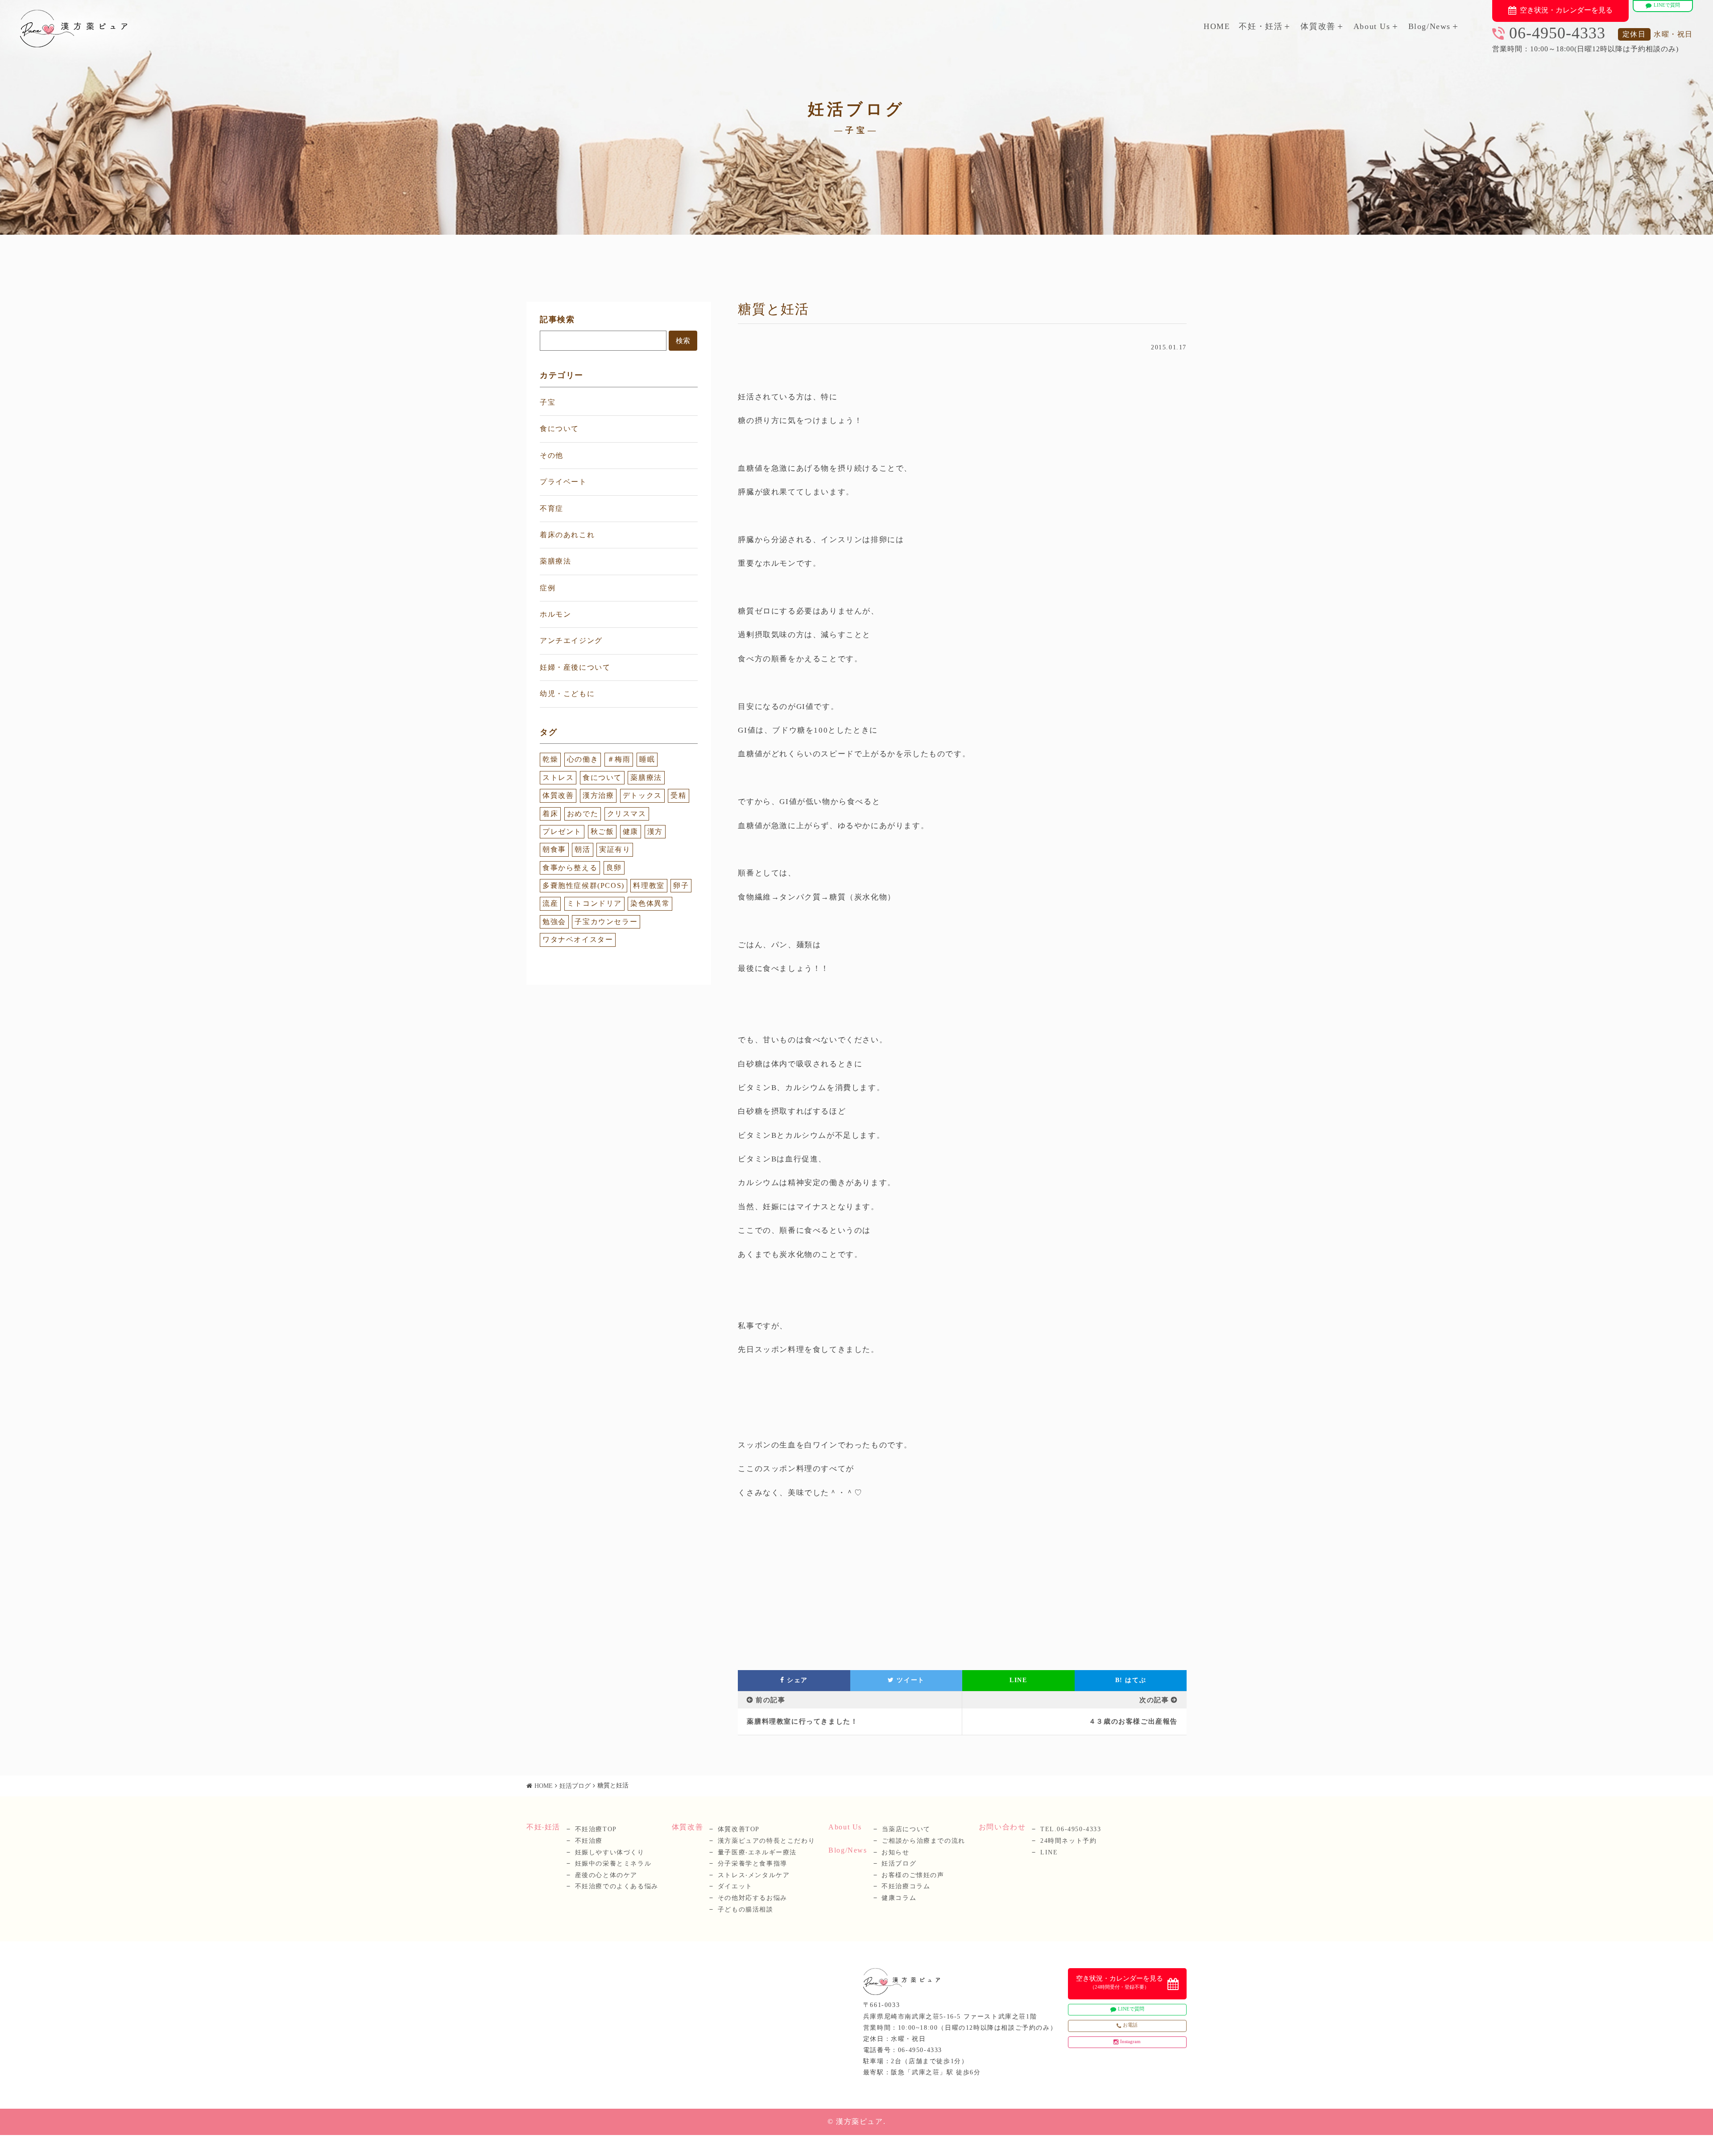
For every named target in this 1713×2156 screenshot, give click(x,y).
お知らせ (895, 1852)
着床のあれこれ (567, 535)
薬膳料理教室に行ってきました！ (802, 1721)
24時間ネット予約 (1068, 1841)
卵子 (681, 885)
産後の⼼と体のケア (606, 1875)
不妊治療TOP (596, 1829)
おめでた (583, 814)
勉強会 (554, 922)
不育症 (552, 508)
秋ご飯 (602, 831)
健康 (631, 831)
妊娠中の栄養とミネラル (613, 1864)
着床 (550, 814)
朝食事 (554, 849)
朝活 (582, 849)
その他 (552, 455)
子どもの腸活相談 (746, 1909)
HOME (1217, 26)
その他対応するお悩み (753, 1898)
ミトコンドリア (594, 903)
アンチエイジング (571, 641)
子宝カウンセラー (606, 922)
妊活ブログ (575, 1786)
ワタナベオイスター (578, 939)
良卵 (614, 868)
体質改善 (1318, 26)
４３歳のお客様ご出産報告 (1133, 1721)
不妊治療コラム (906, 1886)
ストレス (558, 777)
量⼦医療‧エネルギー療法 (757, 1852)
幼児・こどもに (567, 694)
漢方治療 (598, 795)
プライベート (563, 482)
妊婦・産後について (575, 667)
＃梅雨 (619, 759)
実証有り (615, 849)
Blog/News (1430, 26)
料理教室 (649, 885)
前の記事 (770, 1700)
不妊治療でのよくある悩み (617, 1886)
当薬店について (906, 1829)
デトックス (642, 795)
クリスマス (627, 814)
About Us (1372, 26)
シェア (796, 1680)
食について (559, 429)
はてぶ (1131, 1680)
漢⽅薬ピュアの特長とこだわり (766, 1841)
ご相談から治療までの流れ (924, 1841)
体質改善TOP (739, 1829)
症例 (548, 588)
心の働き (583, 759)
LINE (1018, 1680)
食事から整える (570, 868)
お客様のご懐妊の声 (913, 1875)
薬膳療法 (555, 561)
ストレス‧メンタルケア (754, 1875)
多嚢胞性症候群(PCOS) (583, 885)
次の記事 (1154, 1700)
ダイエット (735, 1886)
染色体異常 (650, 903)
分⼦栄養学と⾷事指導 (753, 1864)
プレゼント (562, 831)
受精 (678, 795)
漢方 (655, 831)
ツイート (910, 1680)
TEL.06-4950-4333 (1071, 1829)
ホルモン (555, 614)
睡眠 (647, 759)
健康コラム (899, 1898)
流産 (550, 903)
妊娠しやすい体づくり (610, 1852)
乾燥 (550, 759)
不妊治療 (589, 1841)
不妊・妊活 (1261, 26)
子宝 (548, 402)
